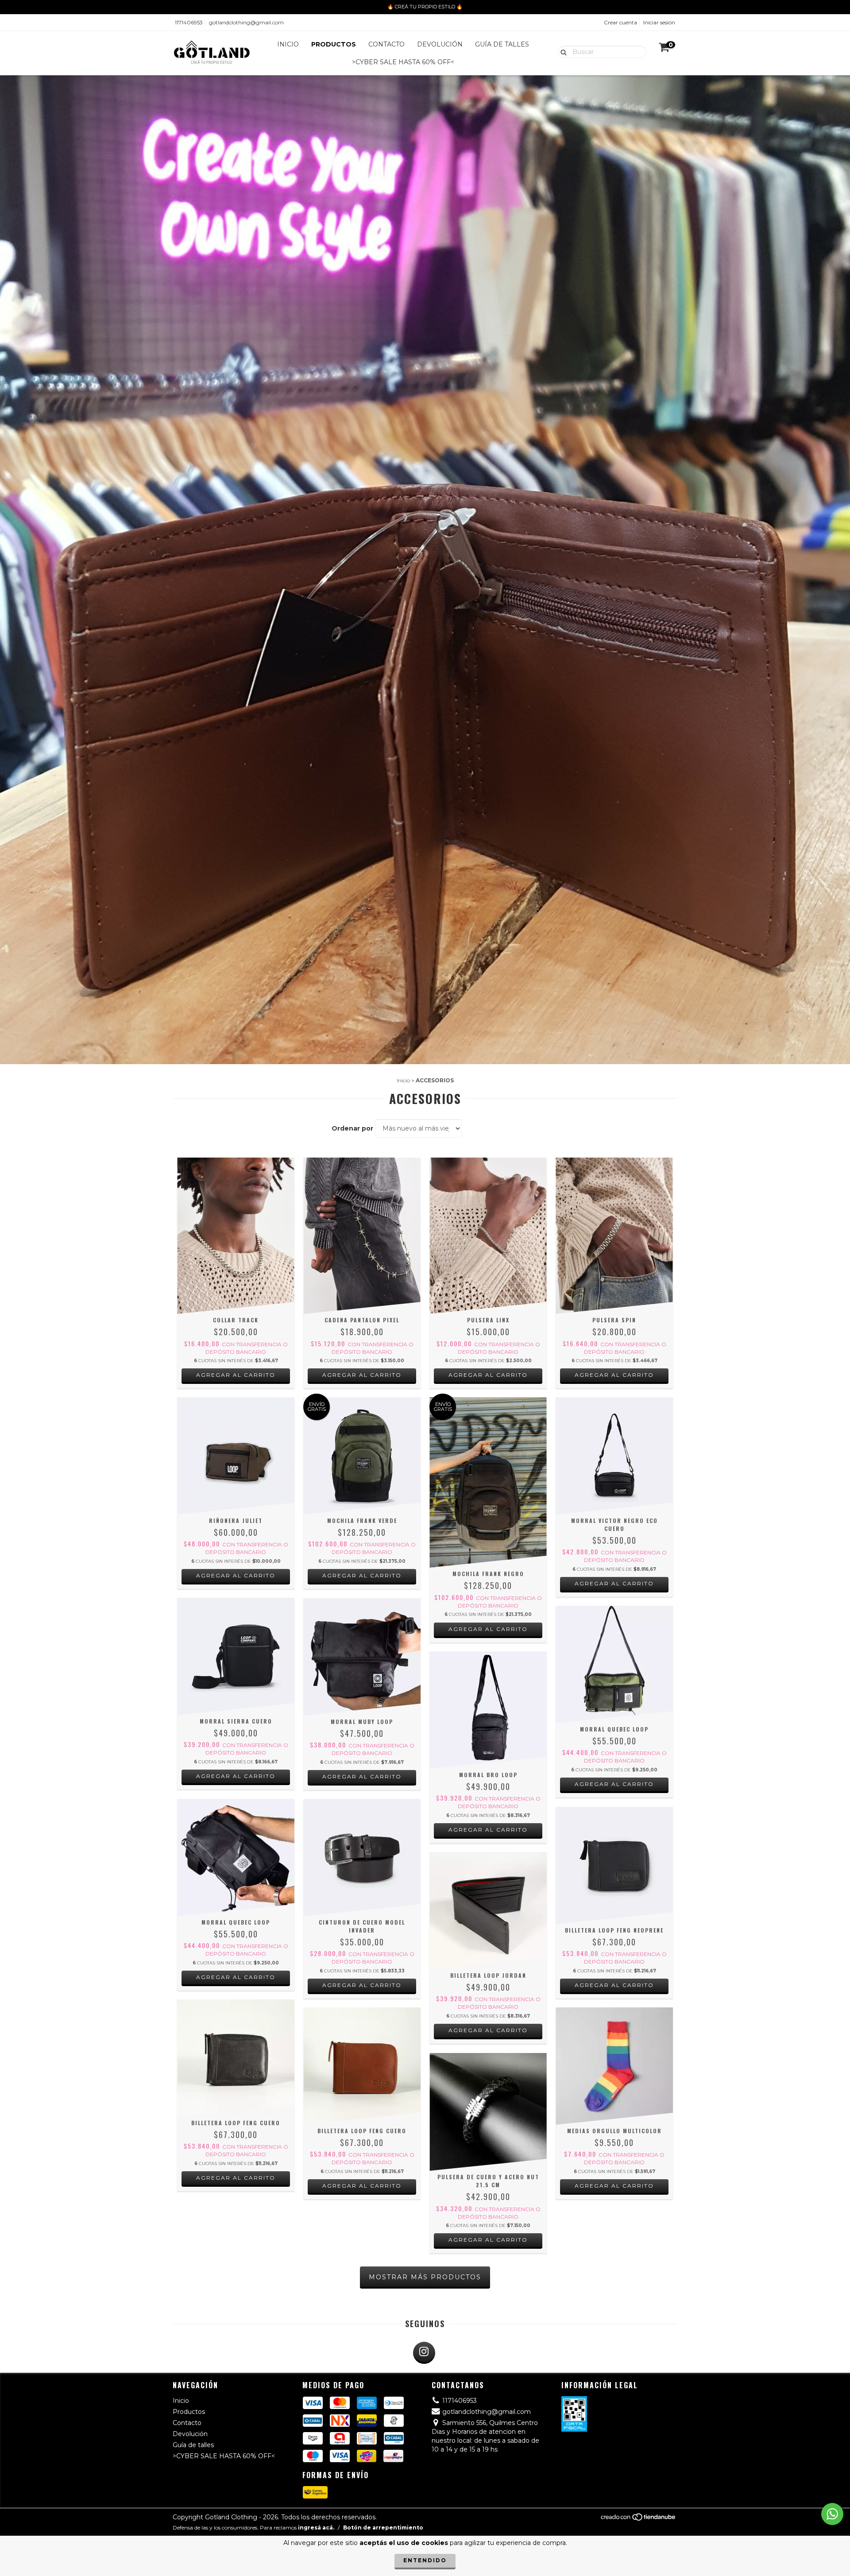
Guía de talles (502, 44)
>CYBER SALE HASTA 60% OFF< (403, 62)
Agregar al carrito (236, 1375)
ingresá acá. (316, 2528)
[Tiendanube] (639, 2520)
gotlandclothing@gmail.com (246, 22)
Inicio (288, 44)
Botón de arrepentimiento (383, 2528)
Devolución (440, 44)
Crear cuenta (620, 22)
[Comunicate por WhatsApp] (832, 2514)
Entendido (425, 2560)
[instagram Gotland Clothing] (424, 2353)
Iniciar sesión (659, 22)
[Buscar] (562, 51)
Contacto (386, 44)
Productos (334, 44)
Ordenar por (352, 1128)
